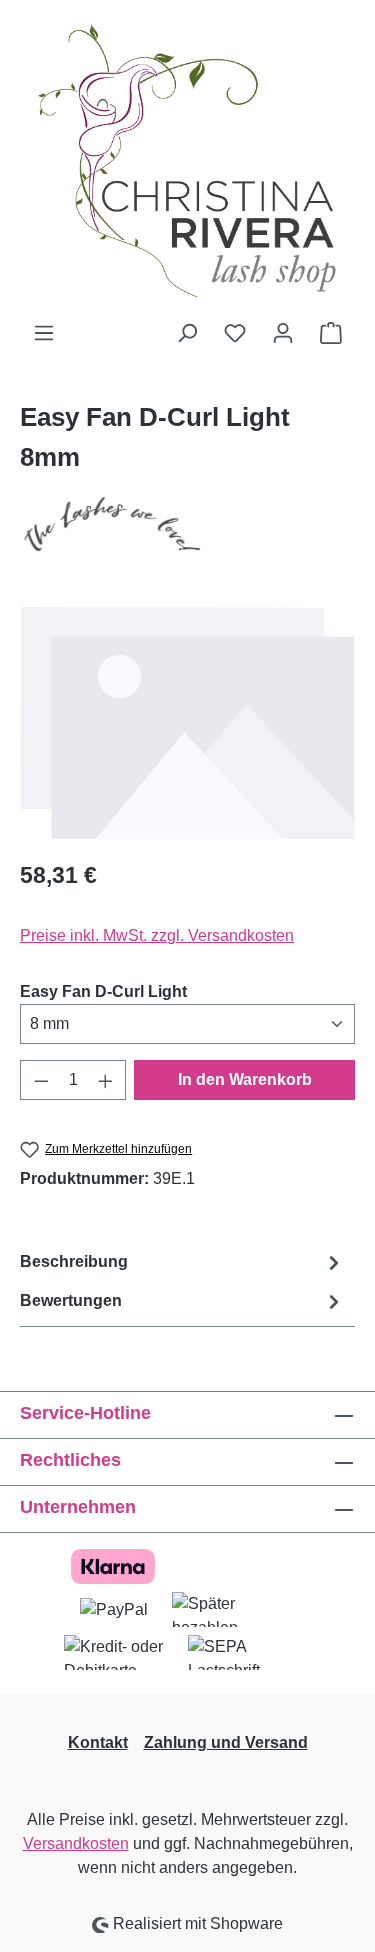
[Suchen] (187, 333)
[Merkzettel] (235, 333)
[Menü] (44, 333)
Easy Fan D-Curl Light (103, 991)
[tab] (182, 1262)
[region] (187, 722)
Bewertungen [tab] (71, 1300)
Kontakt (98, 1742)
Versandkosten (76, 1843)
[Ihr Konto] (283, 333)
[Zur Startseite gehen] (187, 160)
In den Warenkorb (245, 1079)
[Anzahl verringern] (41, 1080)
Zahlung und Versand (226, 1742)
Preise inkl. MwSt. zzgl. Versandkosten (157, 935)
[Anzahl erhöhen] (106, 1080)
